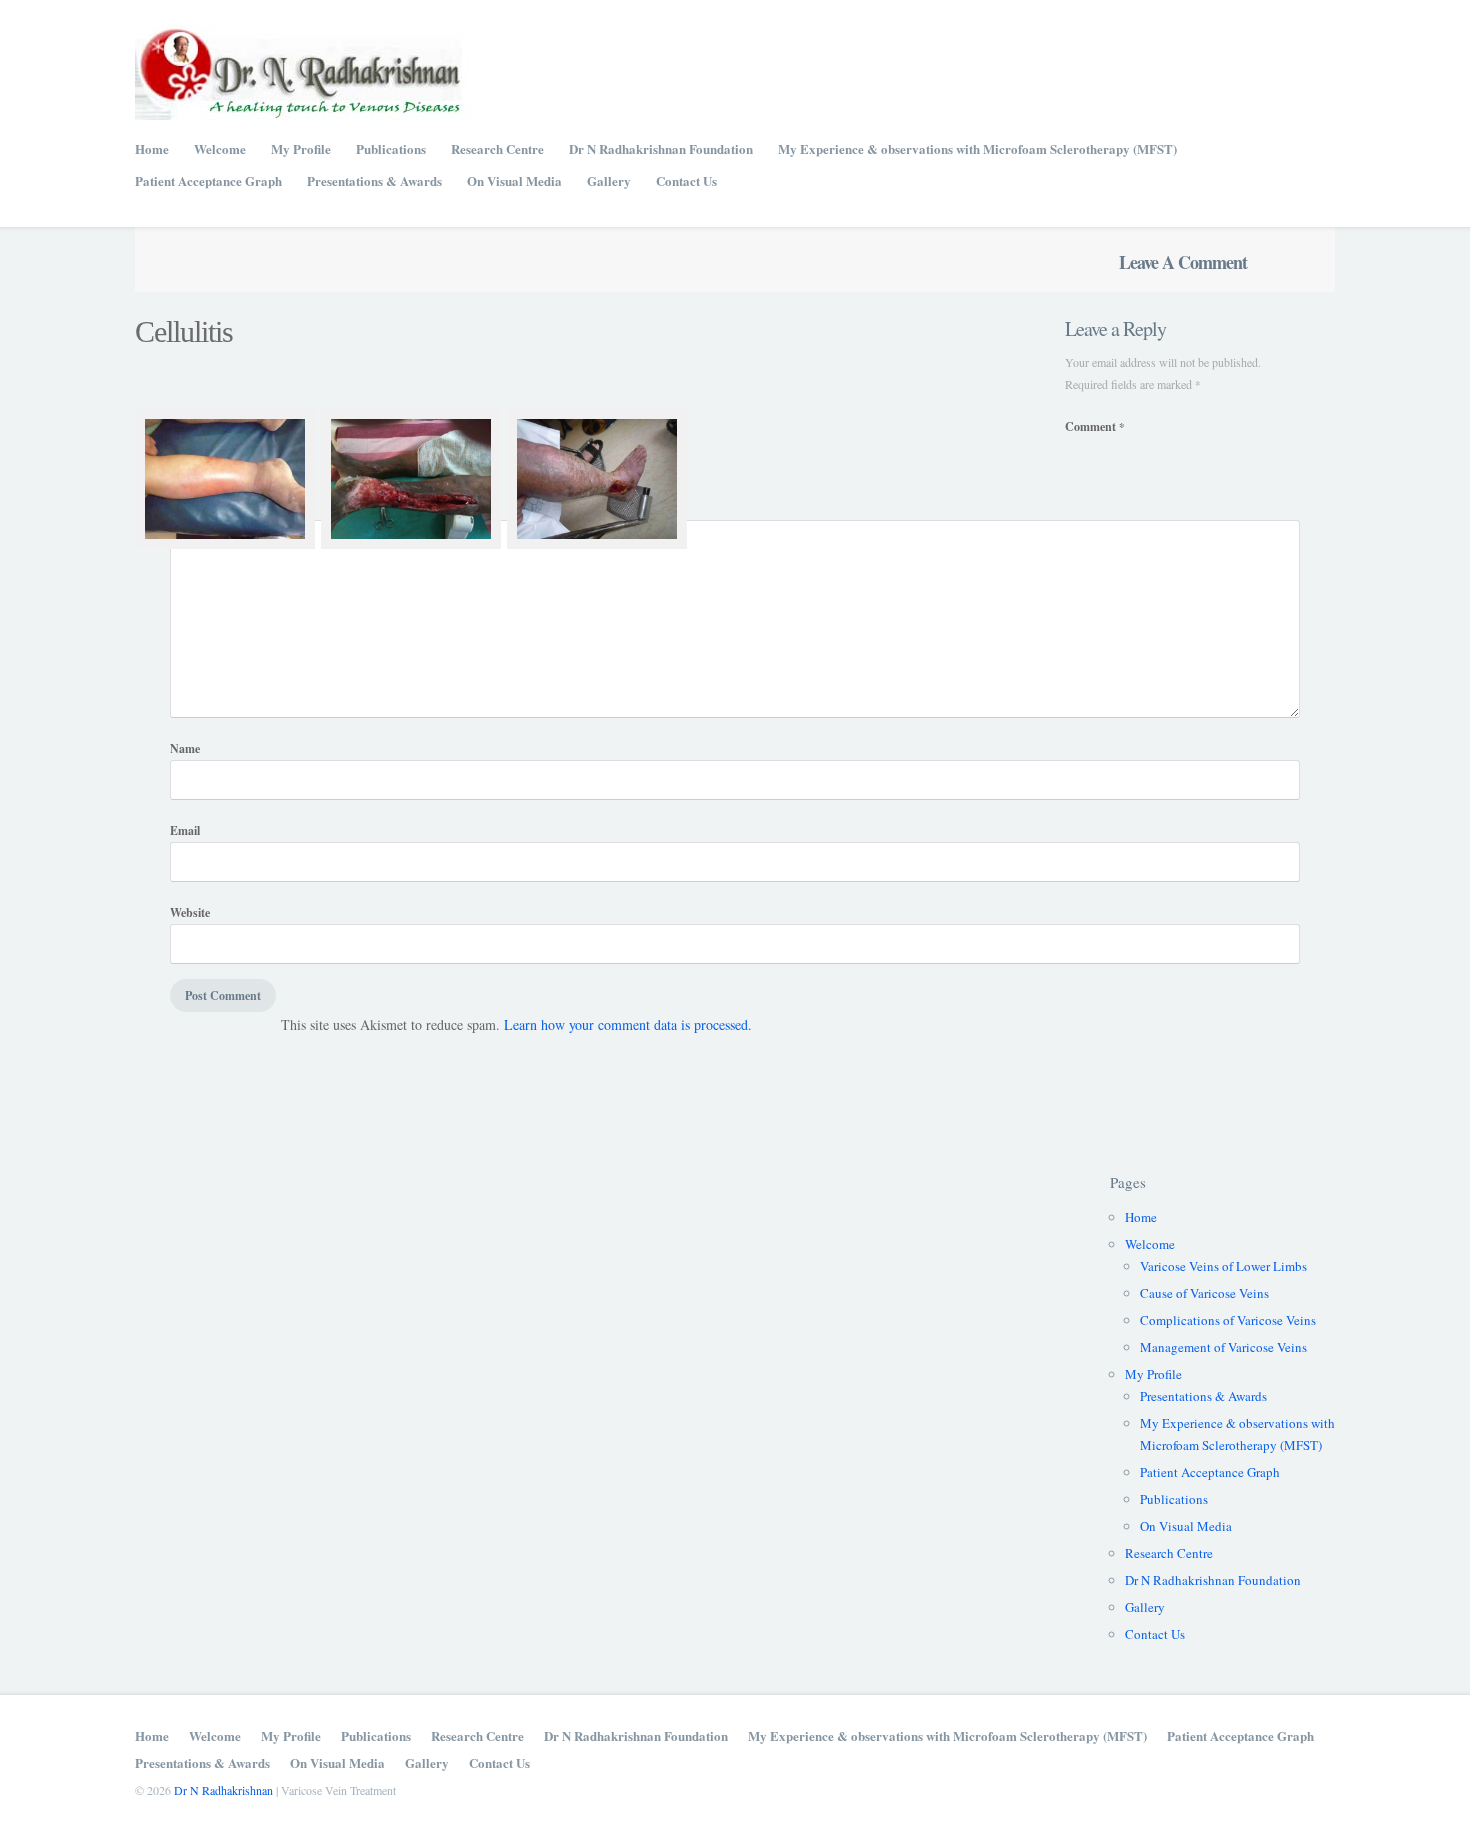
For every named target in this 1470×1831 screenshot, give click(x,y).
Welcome (220, 148)
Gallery (609, 180)
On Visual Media (514, 180)
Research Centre (497, 148)
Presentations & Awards (374, 180)
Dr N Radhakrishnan (223, 1790)
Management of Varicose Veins (1223, 1347)
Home (152, 148)
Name (185, 748)
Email (185, 830)
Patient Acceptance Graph (208, 180)
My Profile (301, 148)
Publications (391, 148)
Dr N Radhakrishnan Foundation (661, 148)
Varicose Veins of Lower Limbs (1223, 1266)
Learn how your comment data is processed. (628, 1024)
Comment (1095, 426)
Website (190, 912)
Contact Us (686, 180)
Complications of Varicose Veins (1228, 1320)
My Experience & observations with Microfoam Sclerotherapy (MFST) (977, 148)
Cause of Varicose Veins (1204, 1293)
